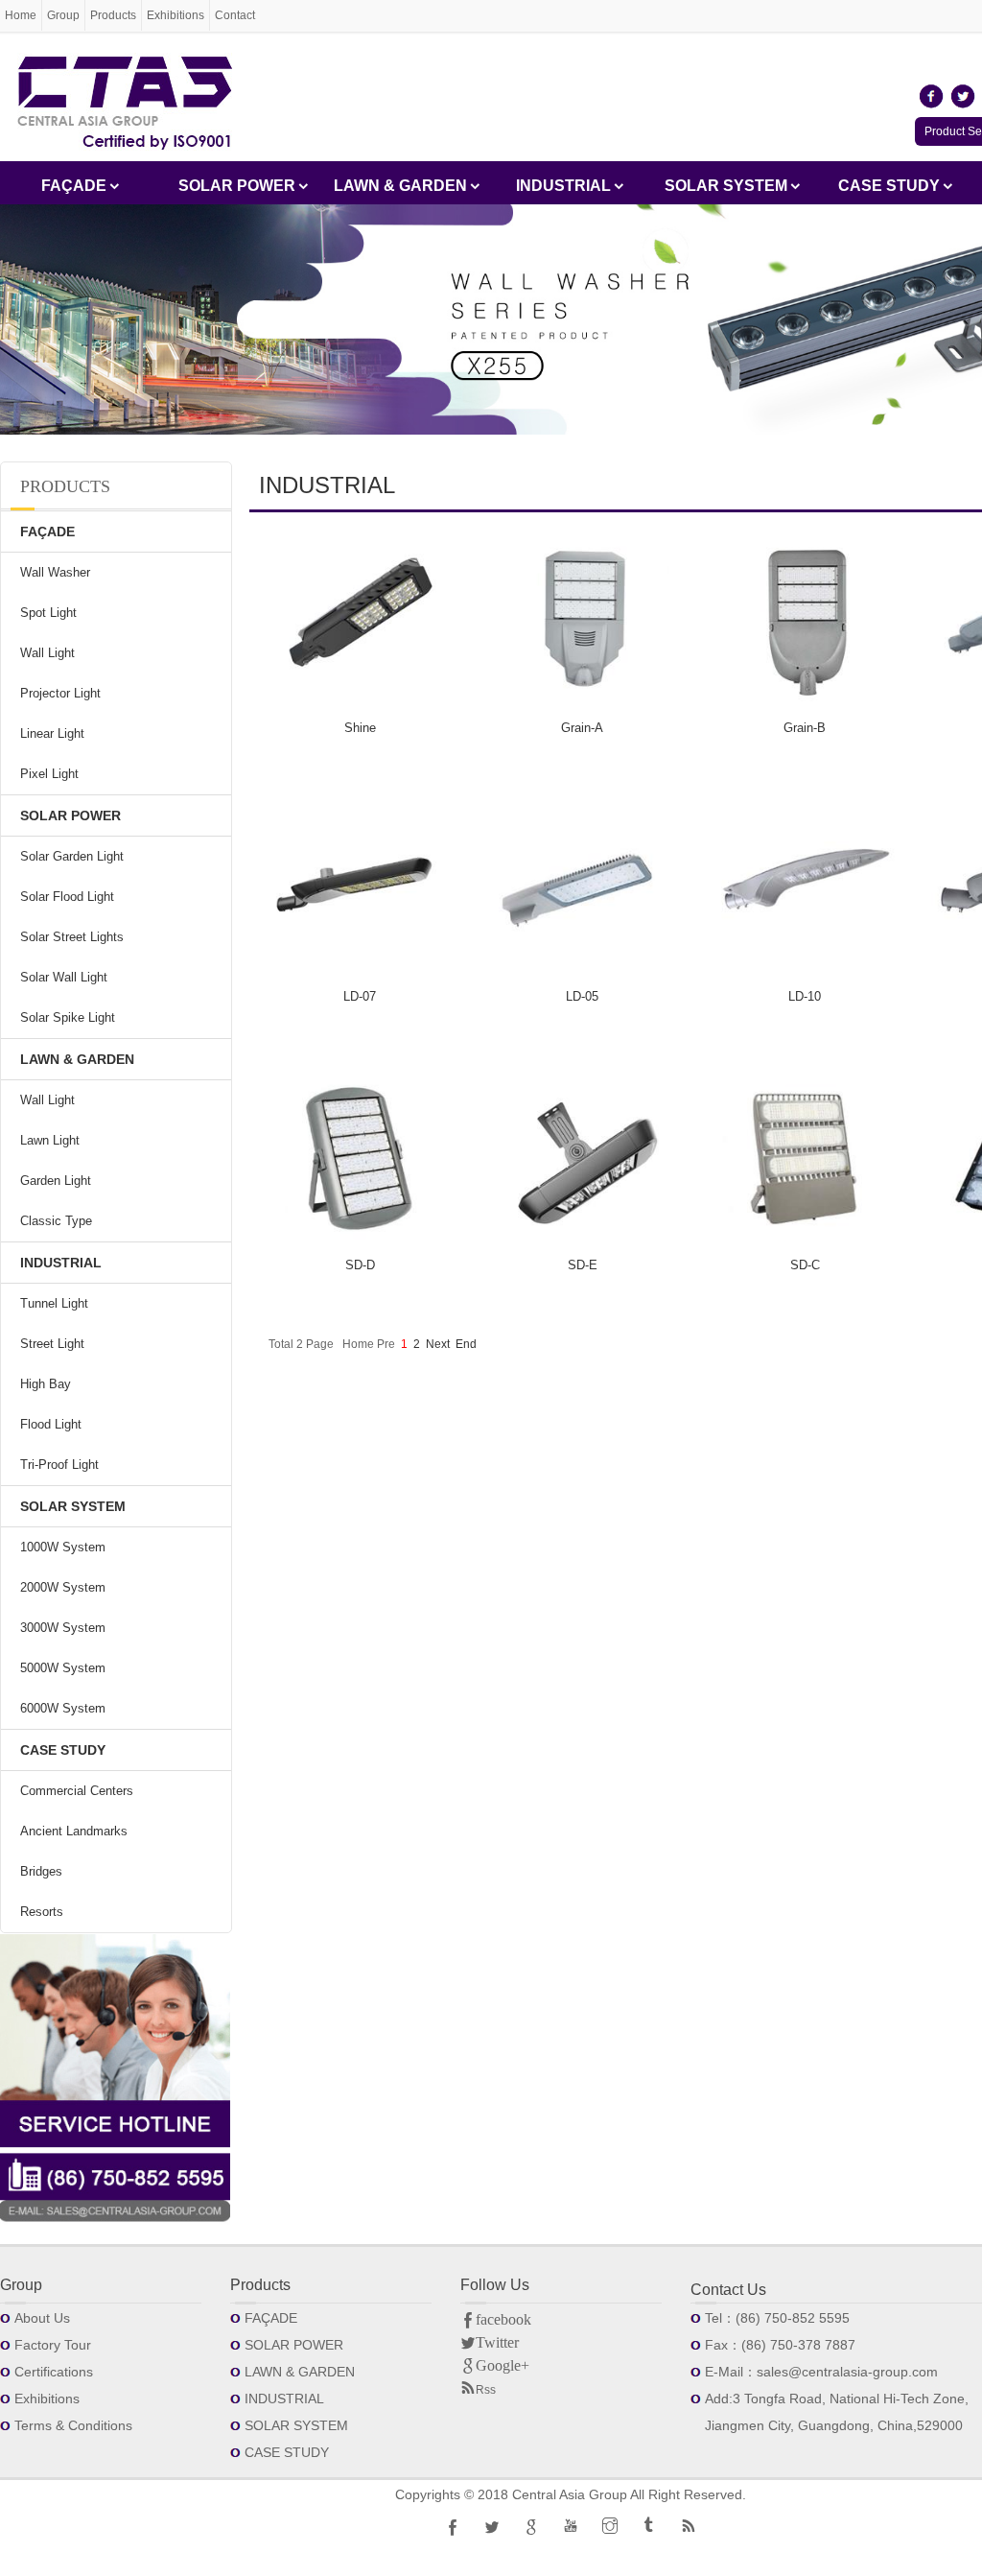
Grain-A (582, 728)
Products (113, 15)
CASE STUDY (889, 186)
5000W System (63, 1668)
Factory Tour (53, 2345)
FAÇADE (74, 186)
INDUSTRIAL (563, 186)
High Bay (46, 1384)
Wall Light (47, 653)
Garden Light (56, 1181)
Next (438, 1344)
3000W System (63, 1628)
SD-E (583, 1265)
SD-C (805, 1265)
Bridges (41, 1871)
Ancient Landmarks (74, 1831)
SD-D (360, 1265)
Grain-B (805, 728)
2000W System (63, 1587)
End (466, 1344)
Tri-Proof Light (59, 1465)
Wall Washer (55, 572)
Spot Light (48, 613)
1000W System (63, 1547)
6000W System (63, 1708)
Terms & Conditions (73, 2425)
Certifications (54, 2372)
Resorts (42, 1912)
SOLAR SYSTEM (726, 186)
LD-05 (582, 996)
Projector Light (60, 693)
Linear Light (52, 733)
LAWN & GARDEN (400, 186)
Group (63, 15)
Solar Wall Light (64, 977)
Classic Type (56, 1221)
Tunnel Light (54, 1303)
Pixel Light (49, 774)
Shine (360, 728)
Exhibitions (175, 15)
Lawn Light (50, 1140)
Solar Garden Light (72, 856)
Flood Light (51, 1424)
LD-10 (805, 996)
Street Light (52, 1344)
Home (21, 15)
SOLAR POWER (237, 186)
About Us (42, 2318)
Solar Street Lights (72, 937)
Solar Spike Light (68, 1017)
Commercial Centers (77, 1791)
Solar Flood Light (67, 897)
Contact (235, 15)
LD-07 (360, 996)
